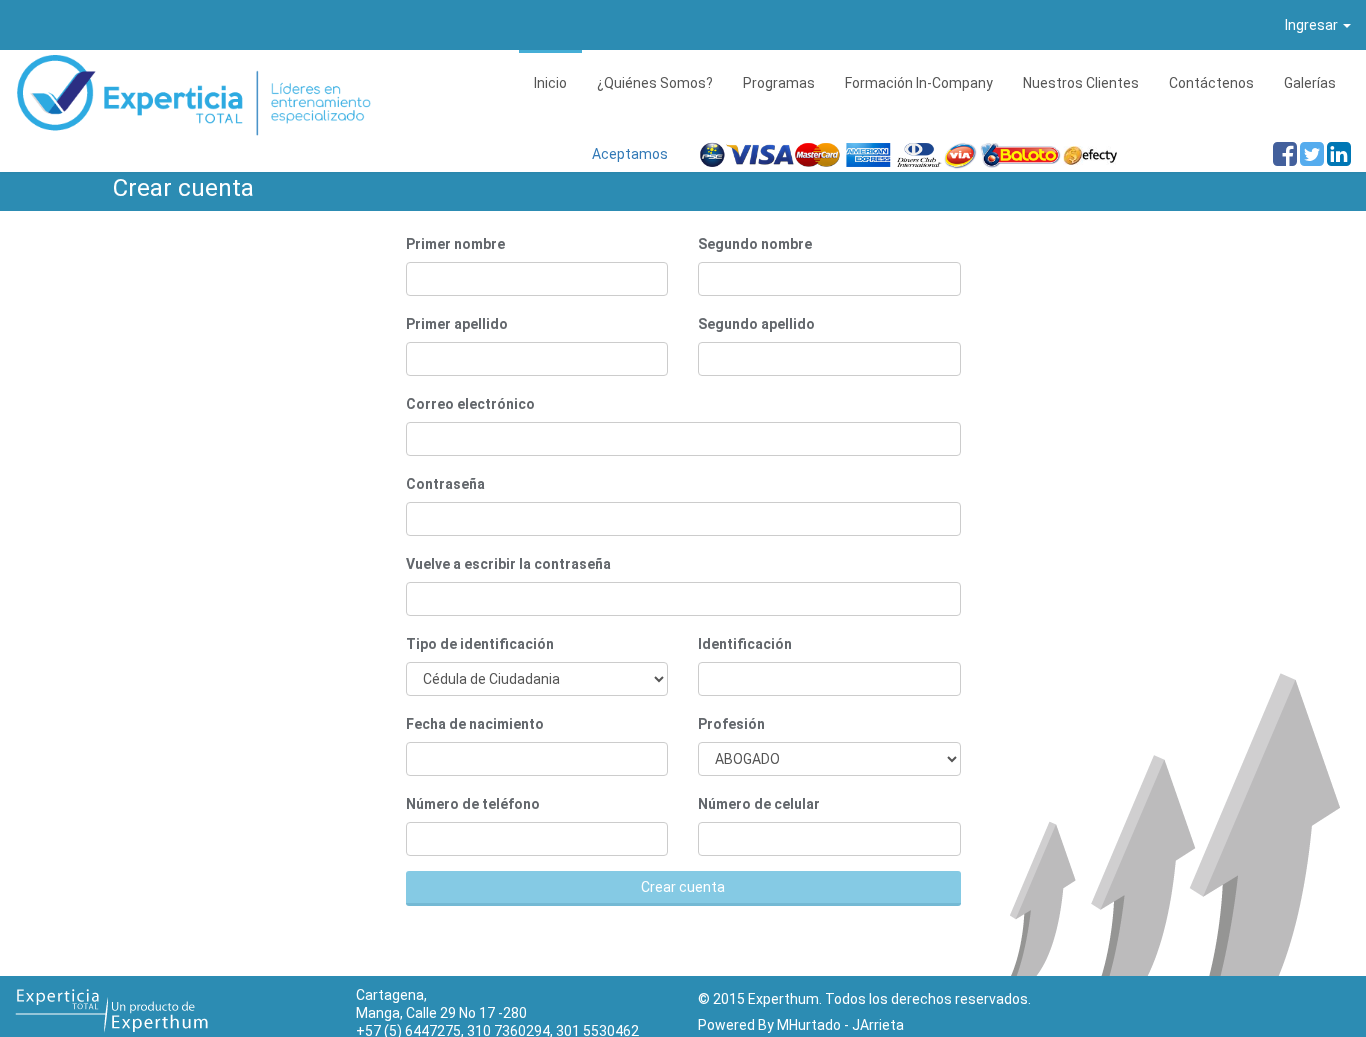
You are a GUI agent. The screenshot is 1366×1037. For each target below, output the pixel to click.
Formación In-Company (919, 83)
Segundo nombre (755, 244)
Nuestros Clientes (1081, 83)
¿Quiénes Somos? (655, 83)
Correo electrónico (470, 404)
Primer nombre (455, 244)
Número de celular (759, 804)
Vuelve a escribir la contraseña (508, 564)
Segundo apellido (756, 324)
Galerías (1310, 83)
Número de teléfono (473, 804)
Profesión (731, 724)
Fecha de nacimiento (475, 724)
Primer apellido (457, 324)
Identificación (745, 644)
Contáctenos (1211, 83)
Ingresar (1313, 25)
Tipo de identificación (480, 644)
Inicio (550, 83)
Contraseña (445, 484)
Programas (779, 83)
